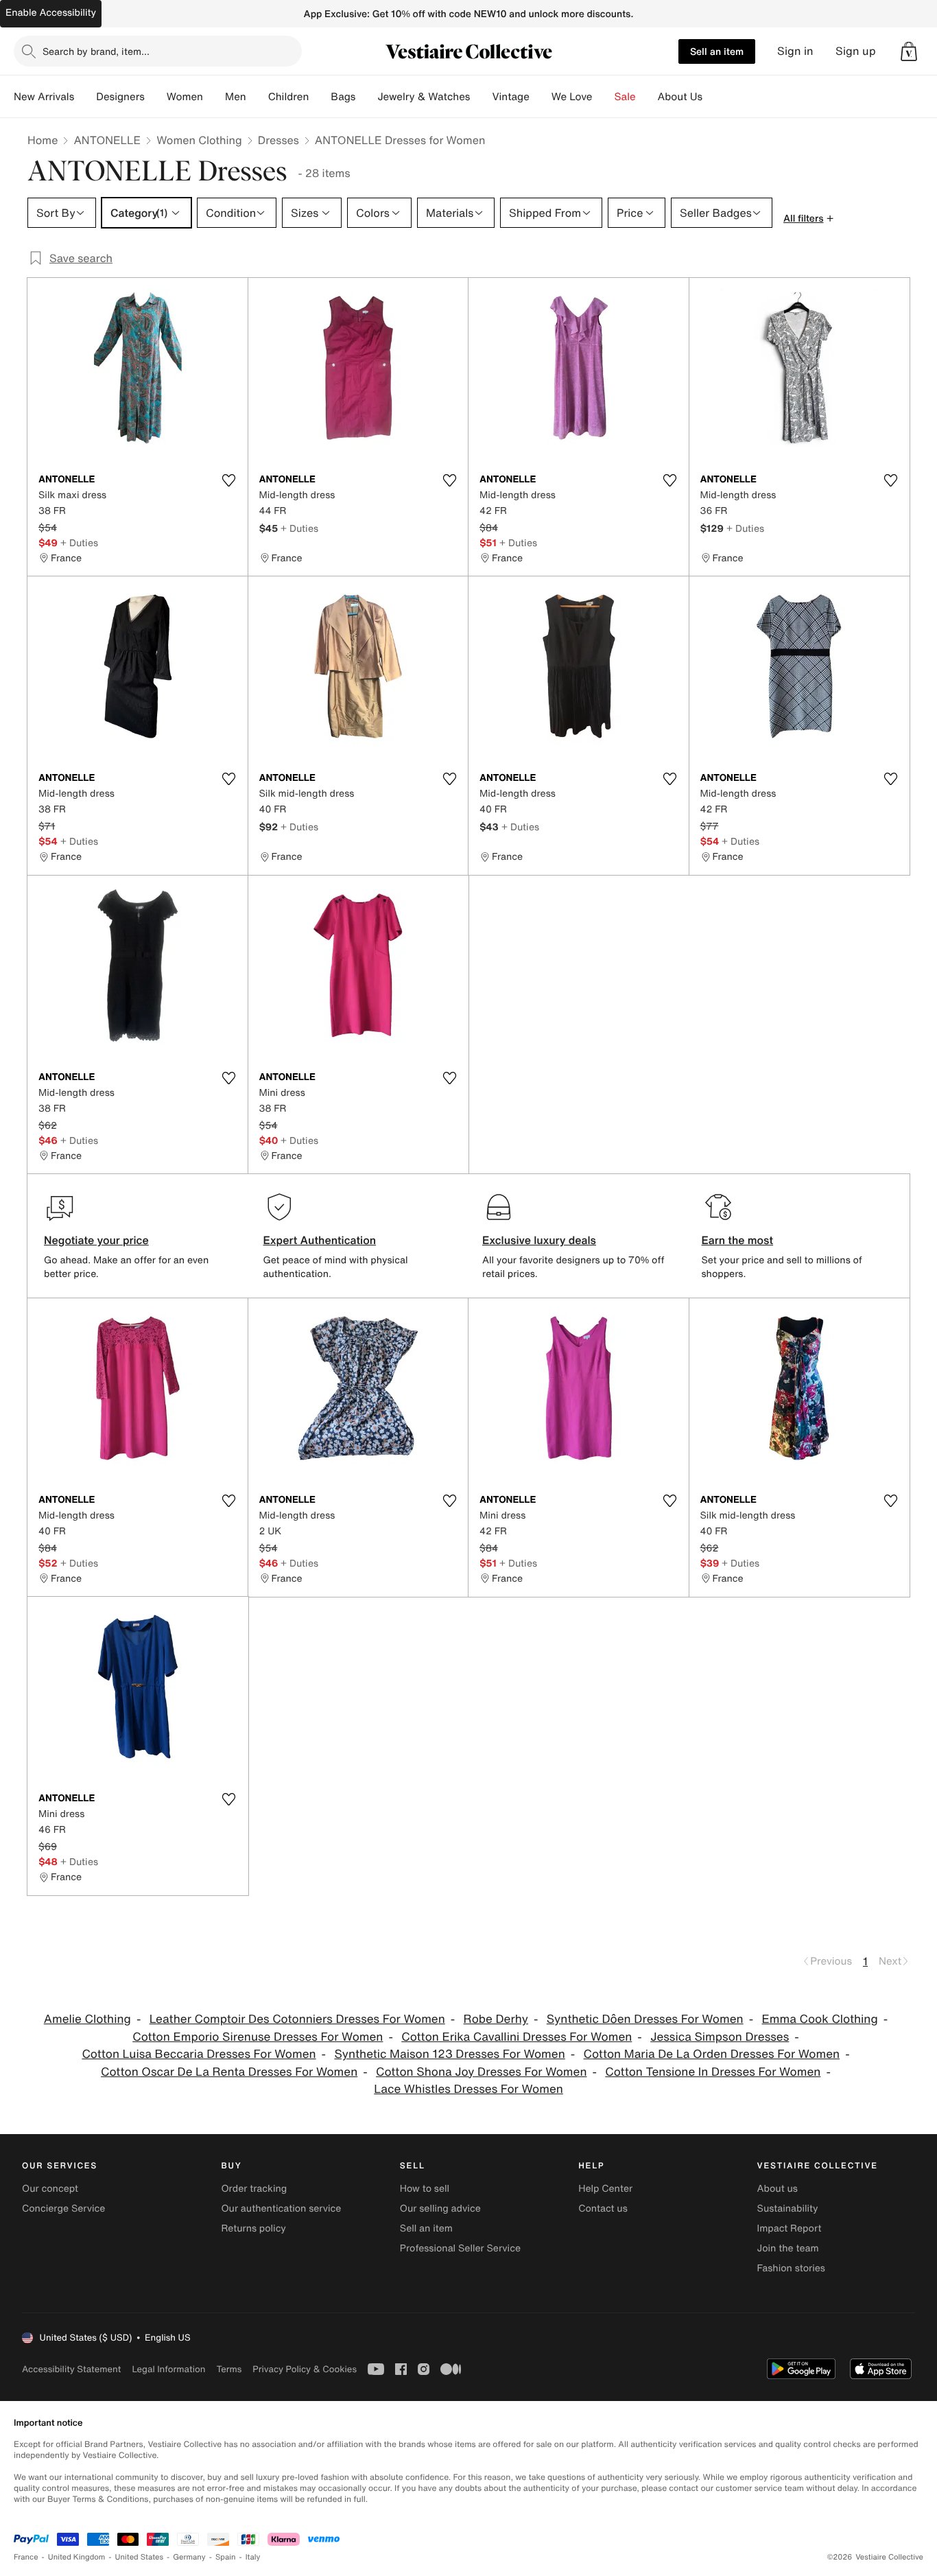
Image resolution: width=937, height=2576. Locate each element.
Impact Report (790, 2228)
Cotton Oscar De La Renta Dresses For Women (229, 2072)
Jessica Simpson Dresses (720, 2037)
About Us (680, 97)
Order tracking (254, 2189)
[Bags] (366, 97)
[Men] (257, 97)
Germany (189, 2557)
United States (140, 2557)
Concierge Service (63, 2209)
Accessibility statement (71, 2369)
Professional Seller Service (460, 2248)
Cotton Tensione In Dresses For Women (713, 2072)
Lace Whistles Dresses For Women (468, 2089)
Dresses (278, 140)
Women (185, 97)
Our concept (50, 2189)
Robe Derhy (496, 2019)
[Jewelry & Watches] (481, 97)
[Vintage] (541, 97)
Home (43, 140)
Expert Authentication (320, 1240)
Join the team (788, 2248)
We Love (572, 97)
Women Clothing (199, 140)
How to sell (425, 2189)
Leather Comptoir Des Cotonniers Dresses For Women (297, 2019)
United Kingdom (77, 2557)
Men (236, 97)
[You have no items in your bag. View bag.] (909, 51)
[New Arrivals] (85, 97)
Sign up (856, 51)
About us (778, 2189)
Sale (625, 97)
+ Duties (79, 542)
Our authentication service (281, 2209)
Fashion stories (791, 2268)
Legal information (168, 2369)
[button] (909, 51)
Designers (120, 97)
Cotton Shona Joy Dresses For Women (481, 2072)
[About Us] (713, 97)
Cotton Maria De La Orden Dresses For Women (712, 2054)
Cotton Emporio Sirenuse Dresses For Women (258, 2037)
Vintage (510, 97)
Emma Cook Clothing (819, 2019)
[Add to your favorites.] (229, 480)
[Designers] (156, 97)
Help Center (605, 2189)
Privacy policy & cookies (305, 2369)
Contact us (603, 2209)
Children (289, 97)
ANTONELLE (107, 140)
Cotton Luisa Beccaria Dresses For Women (199, 2054)
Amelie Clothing (87, 2019)
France (26, 2557)
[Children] (320, 97)
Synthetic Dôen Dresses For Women (645, 2019)
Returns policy (253, 2228)
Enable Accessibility (51, 13)
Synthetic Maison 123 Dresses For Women (449, 2054)
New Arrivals (44, 97)
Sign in (795, 51)
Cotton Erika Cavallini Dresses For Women (517, 2037)
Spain (226, 2557)
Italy (253, 2557)
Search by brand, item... (96, 51)
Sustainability (788, 2209)
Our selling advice (440, 2209)
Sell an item (717, 51)
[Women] (214, 97)
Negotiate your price (96, 1240)
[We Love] (604, 97)
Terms (229, 2369)
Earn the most (738, 1240)
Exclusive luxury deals (539, 1240)
